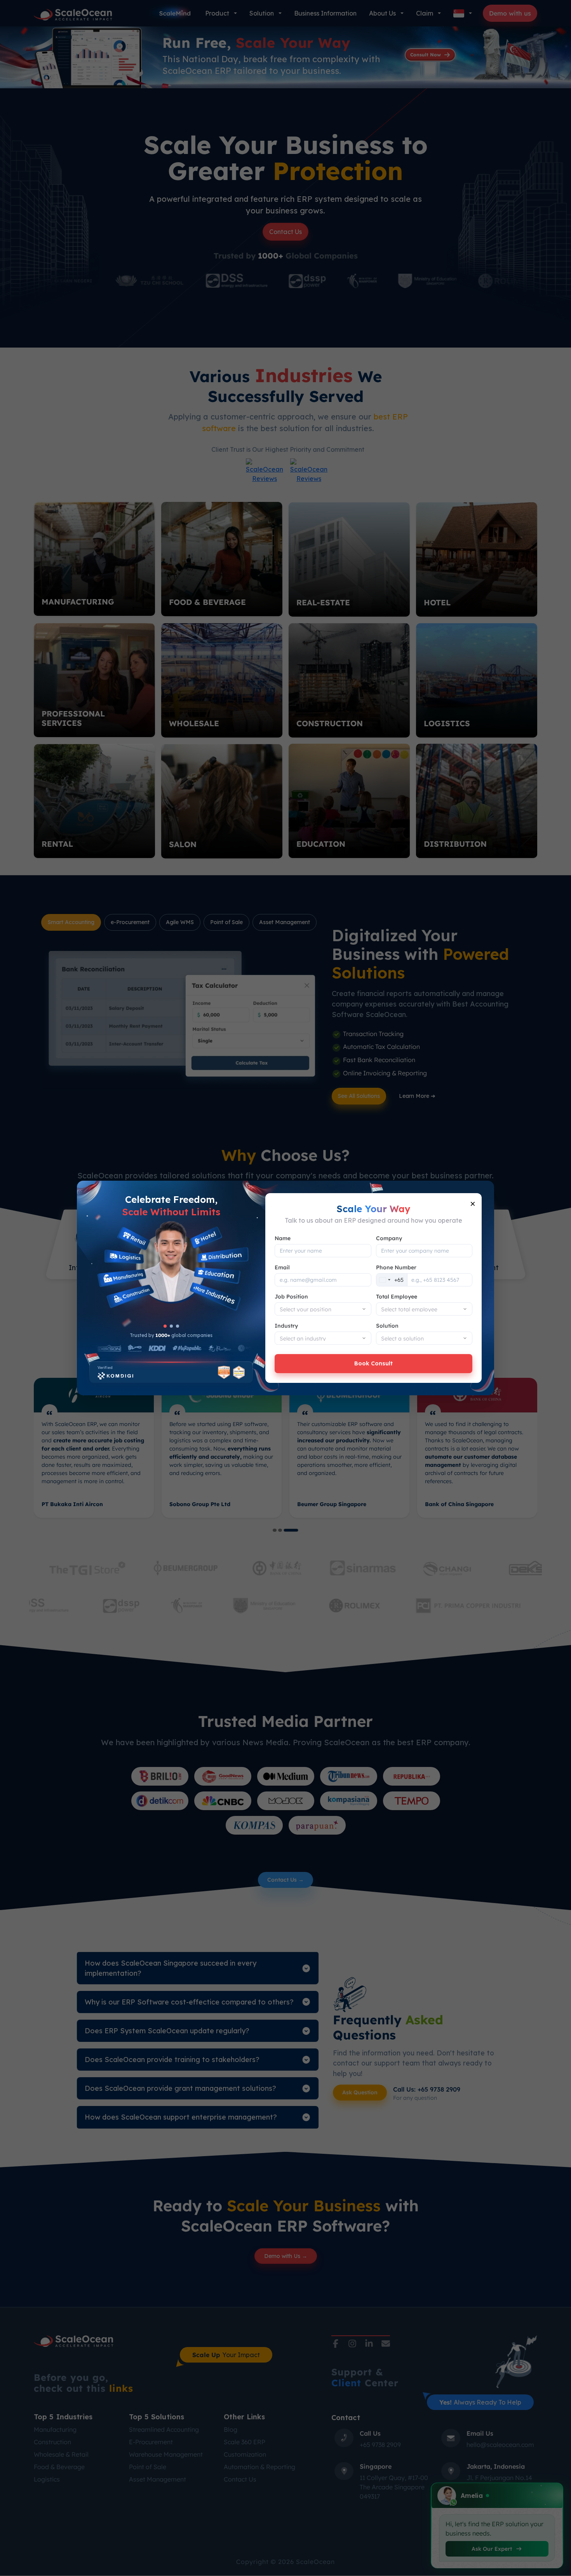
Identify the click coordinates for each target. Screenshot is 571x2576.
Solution (387, 1326)
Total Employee (397, 1297)
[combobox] (392, 1280)
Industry (286, 1326)
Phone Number (396, 1267)
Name (283, 1238)
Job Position (291, 1297)
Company (389, 1238)
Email (282, 1267)
